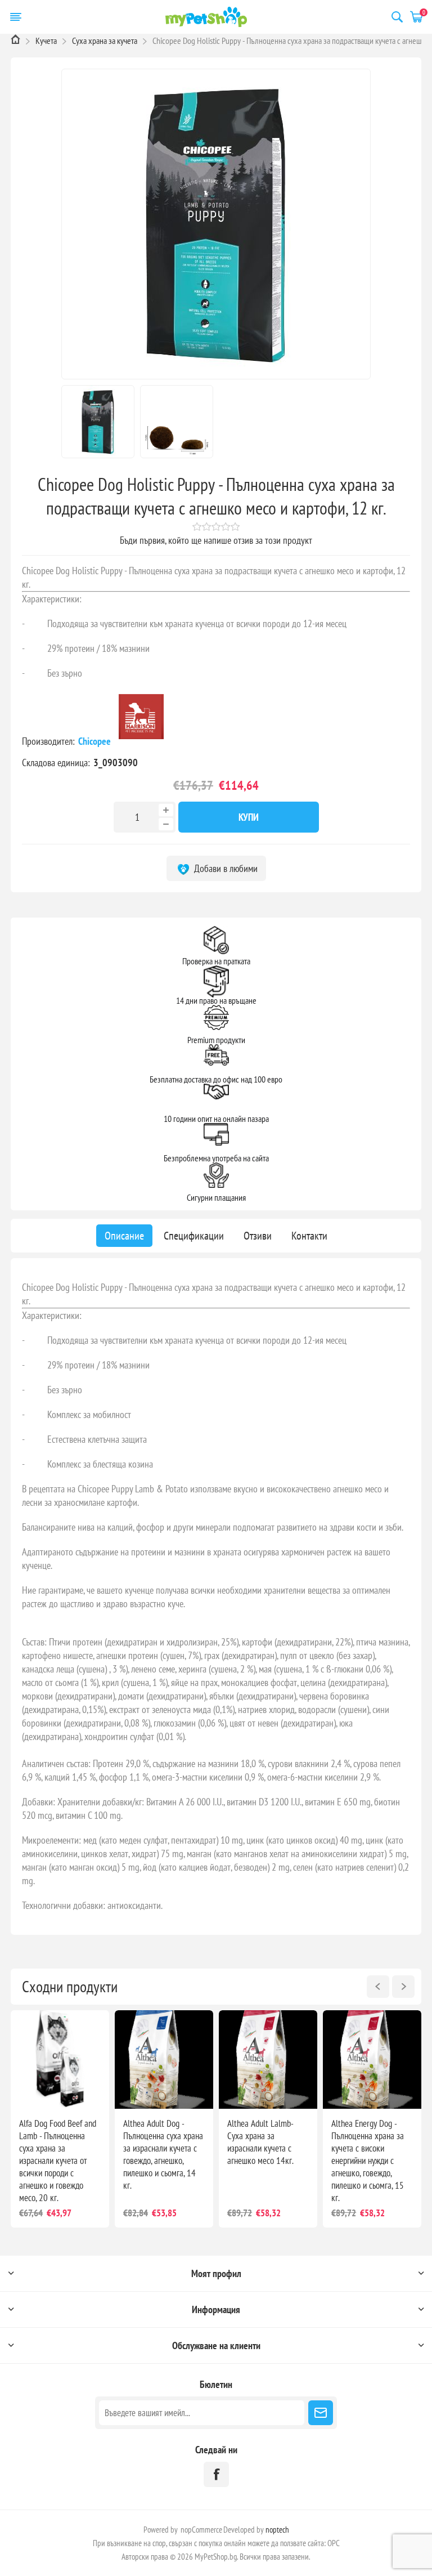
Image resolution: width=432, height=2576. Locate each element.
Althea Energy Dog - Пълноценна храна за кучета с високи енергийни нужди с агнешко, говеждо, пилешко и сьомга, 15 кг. (368, 2161)
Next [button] (403, 1987)
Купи (249, 817)
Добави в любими (225, 868)
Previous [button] (378, 1987)
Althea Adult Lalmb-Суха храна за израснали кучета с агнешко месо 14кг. (260, 2142)
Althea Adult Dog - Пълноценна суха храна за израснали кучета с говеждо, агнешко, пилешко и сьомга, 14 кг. (163, 2154)
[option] (60, 2119)
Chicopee (96, 741)
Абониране (321, 2413)
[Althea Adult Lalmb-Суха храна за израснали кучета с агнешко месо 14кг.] (268, 2060)
